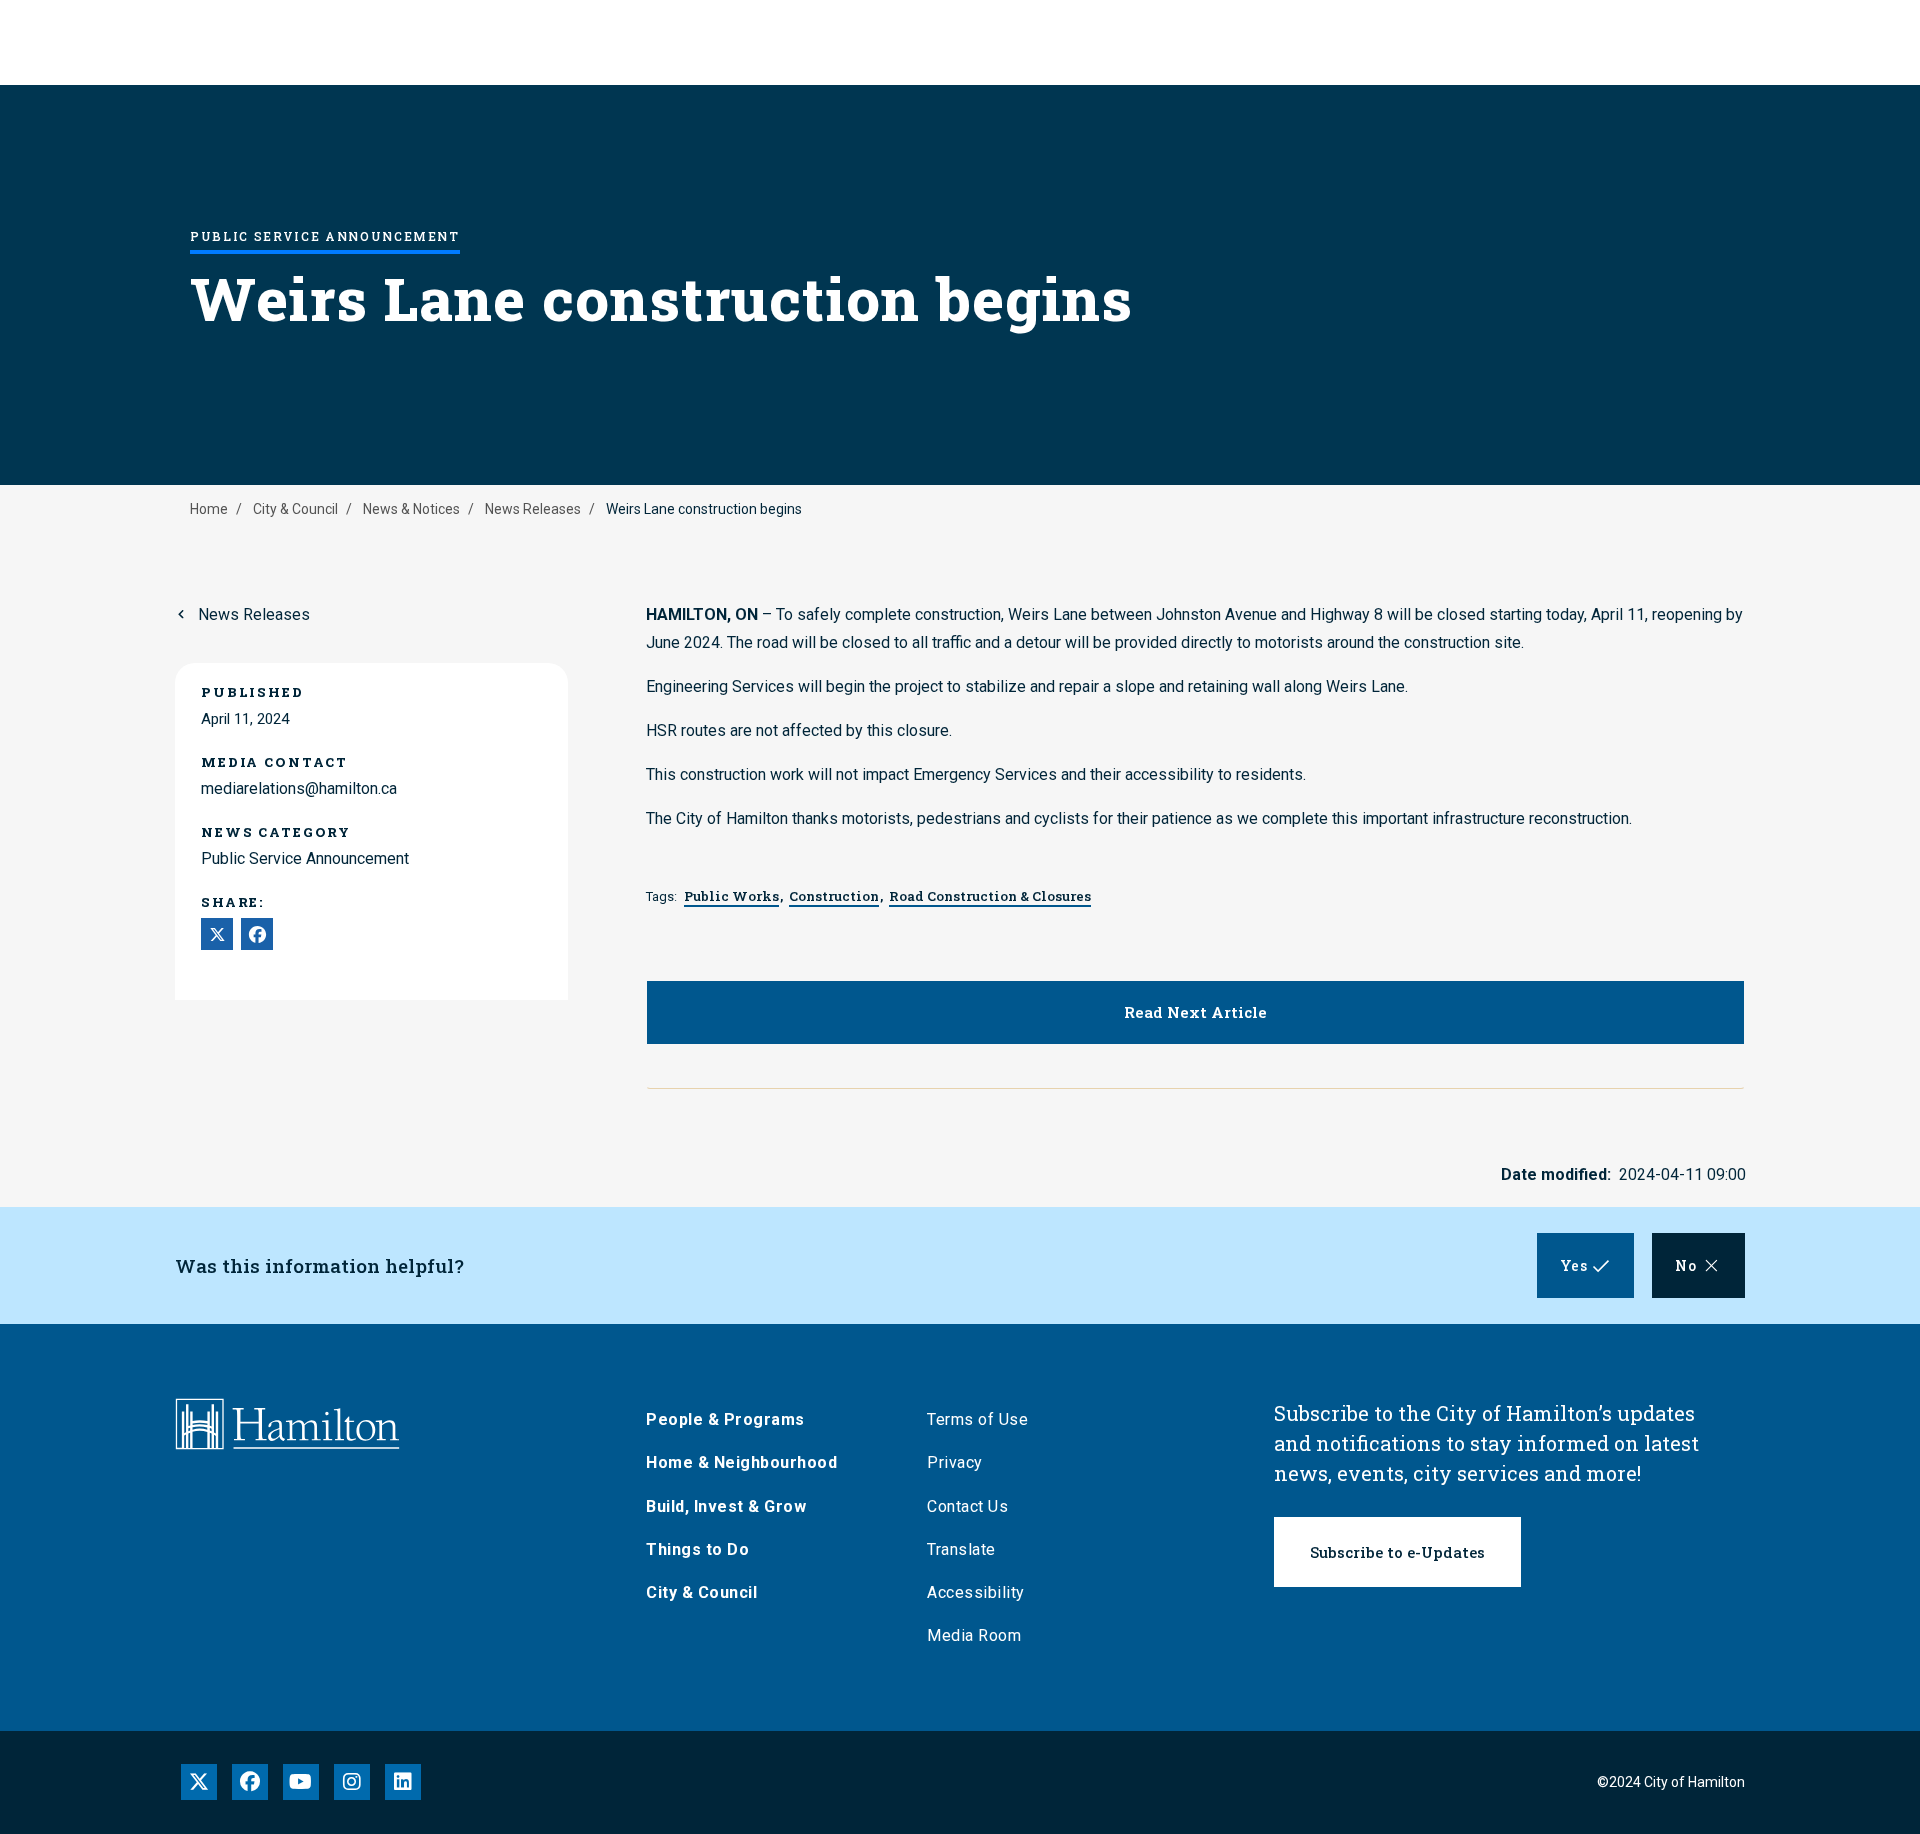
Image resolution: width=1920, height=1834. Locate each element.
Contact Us (967, 1506)
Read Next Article (1195, 1012)
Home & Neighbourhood (741, 1462)
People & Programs (725, 1419)
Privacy (955, 1462)
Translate (961, 1549)
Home (209, 509)
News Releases (533, 509)
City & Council (295, 509)
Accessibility (976, 1592)
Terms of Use (977, 1419)
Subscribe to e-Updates (1397, 1552)
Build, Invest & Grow (726, 1506)
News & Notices (411, 509)
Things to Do (697, 1549)
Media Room (974, 1635)
